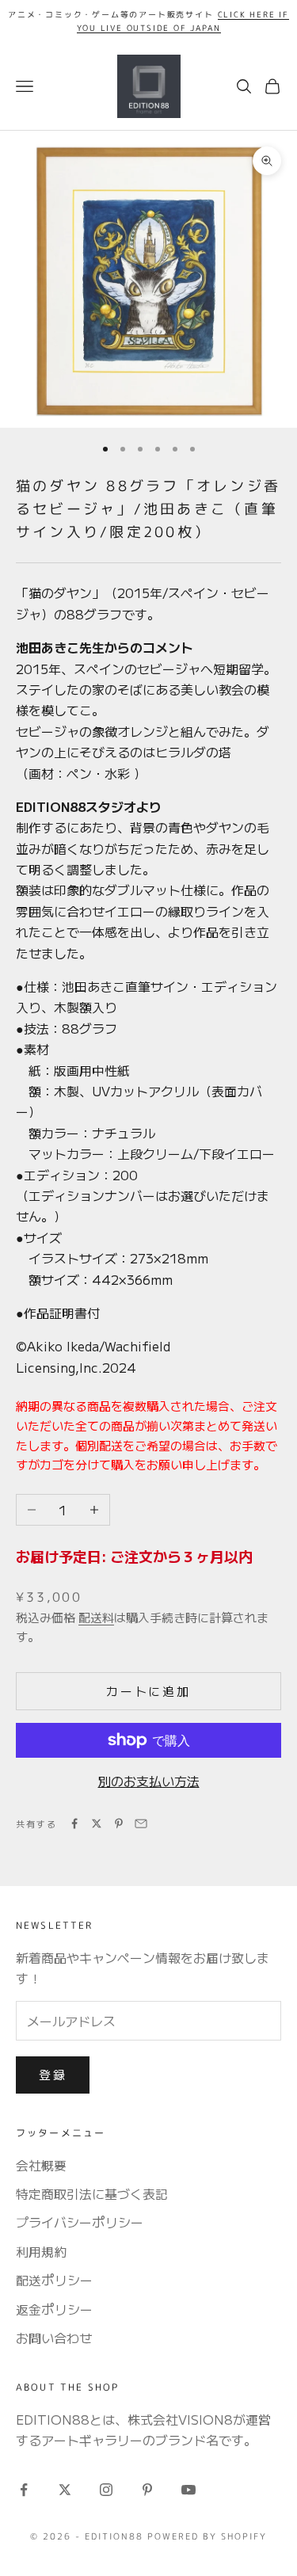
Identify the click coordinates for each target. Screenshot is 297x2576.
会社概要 (41, 2165)
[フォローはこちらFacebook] (24, 2490)
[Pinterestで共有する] (119, 1823)
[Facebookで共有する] (74, 1823)
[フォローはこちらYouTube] (188, 2490)
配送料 (96, 1617)
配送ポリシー (54, 2280)
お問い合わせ (54, 2338)
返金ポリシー (54, 2309)
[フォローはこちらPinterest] (147, 2490)
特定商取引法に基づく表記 (92, 2193)
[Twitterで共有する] (97, 1823)
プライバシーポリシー (80, 2222)
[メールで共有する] (141, 1823)
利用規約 (41, 2251)
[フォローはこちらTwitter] (65, 2490)
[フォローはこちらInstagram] (106, 2490)
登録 (53, 2074)
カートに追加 (148, 1691)
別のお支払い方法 (149, 1781)
